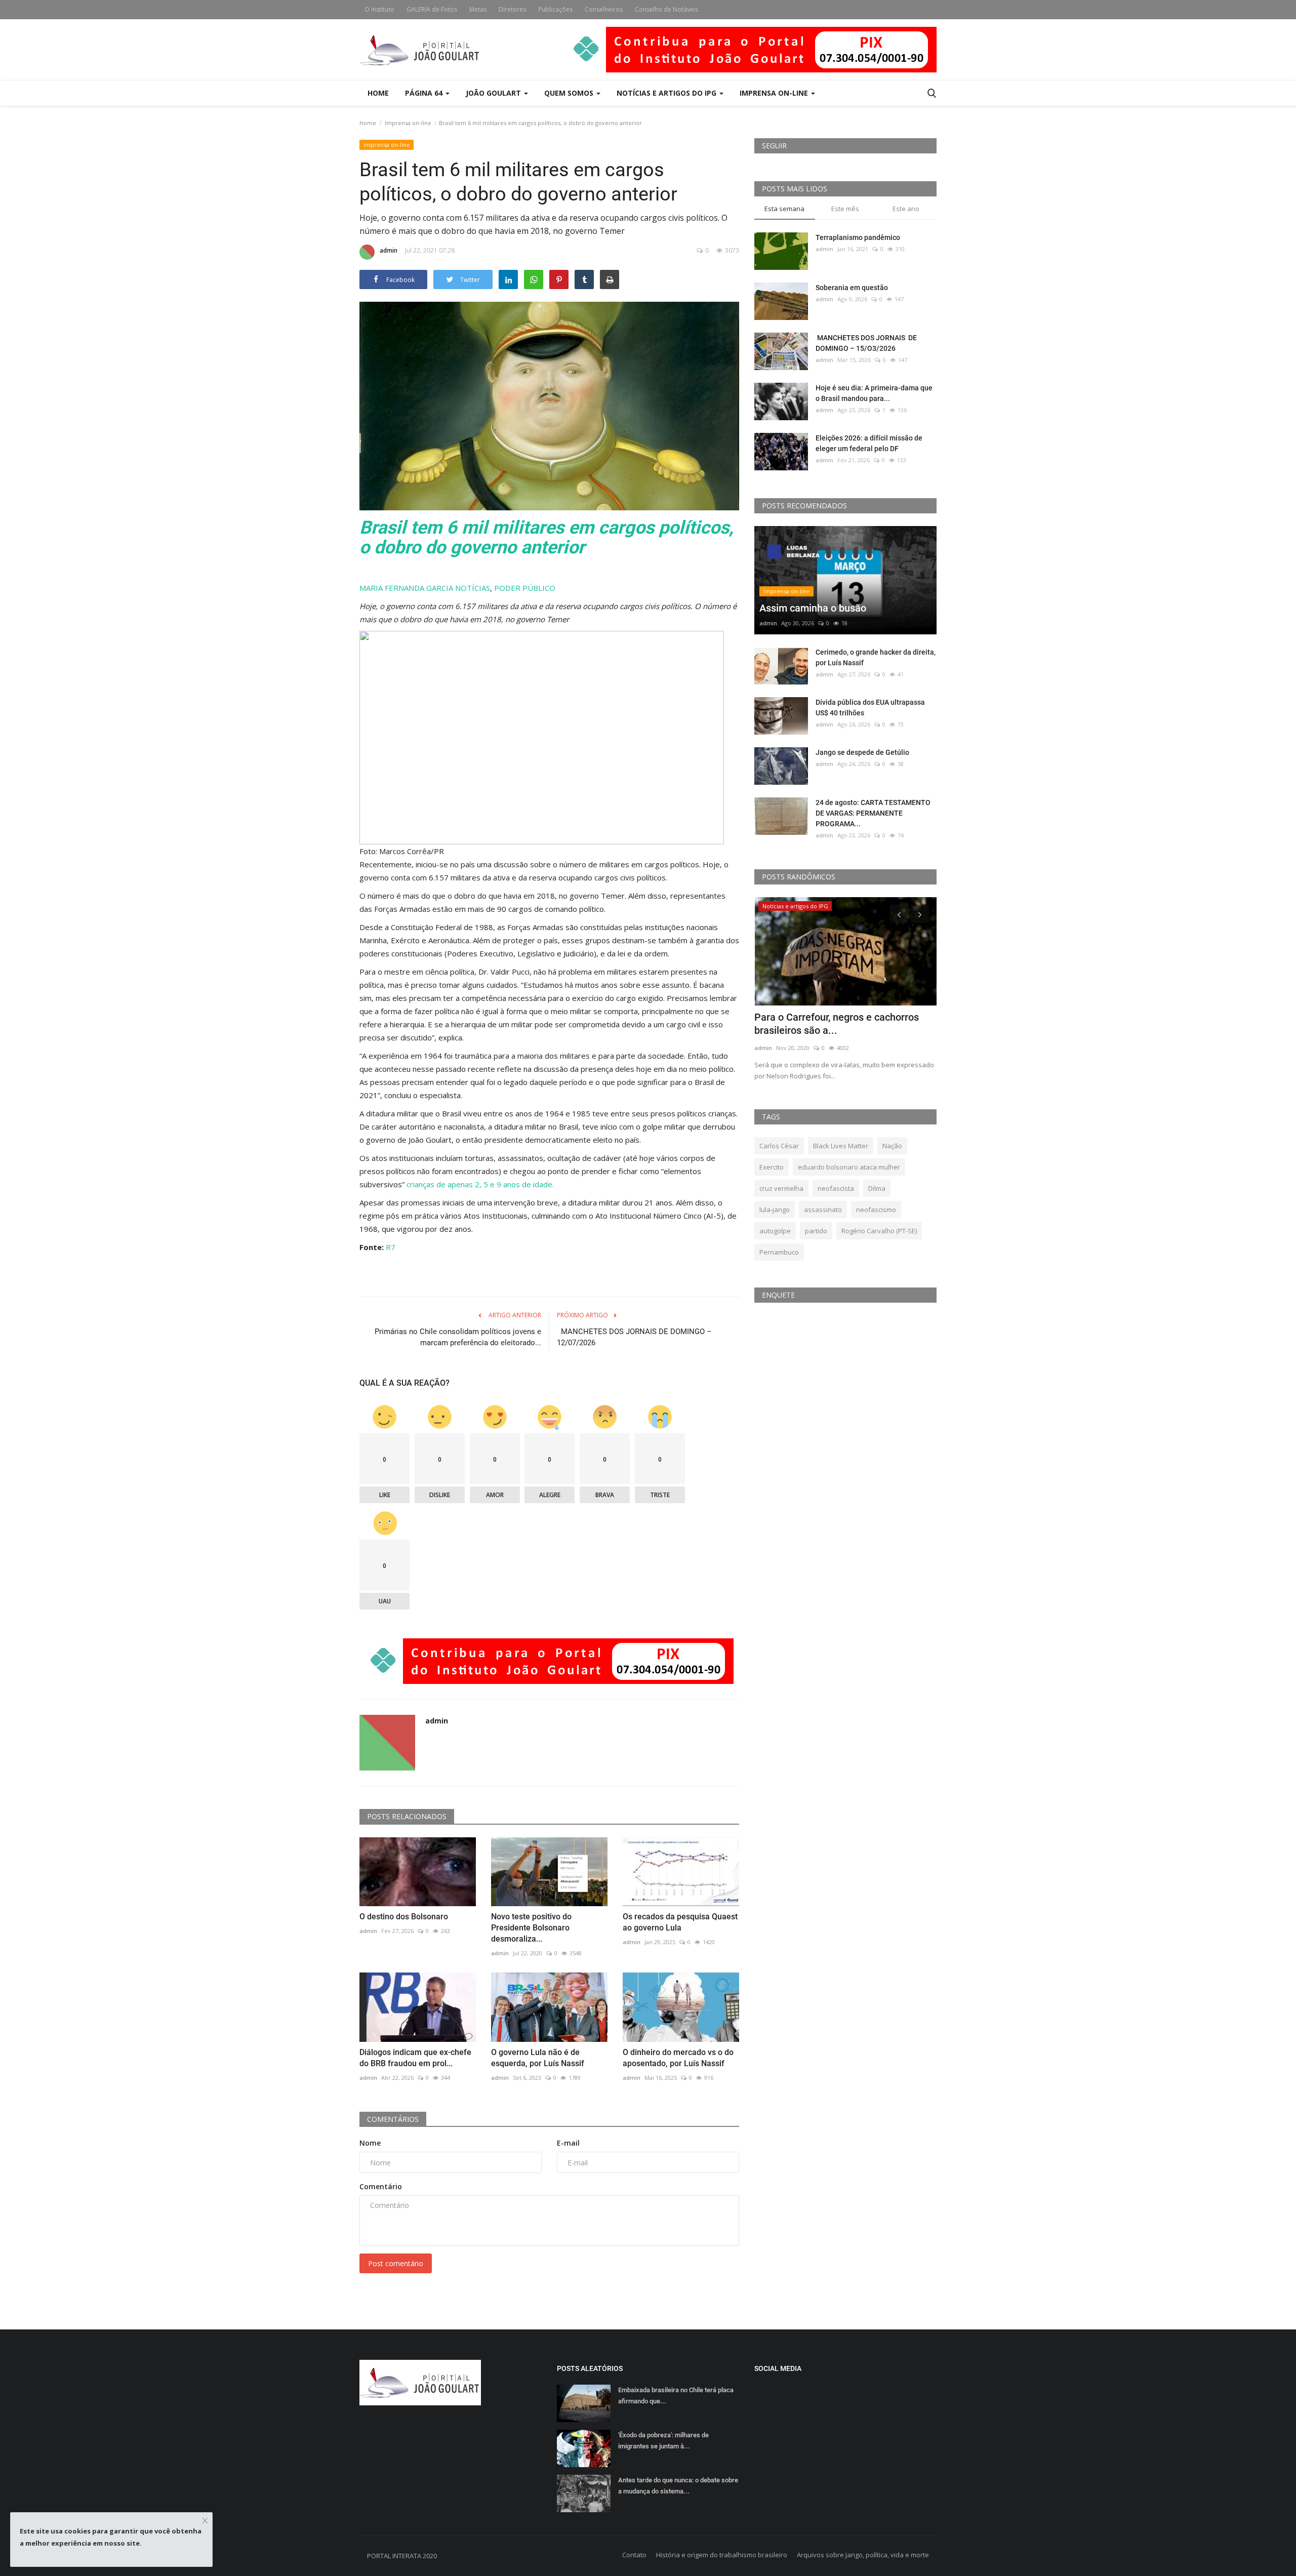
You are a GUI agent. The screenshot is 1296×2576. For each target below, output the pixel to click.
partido (816, 1231)
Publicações (555, 9)
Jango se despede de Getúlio (862, 752)
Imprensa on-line (408, 123)
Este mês (845, 209)
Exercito (772, 1167)
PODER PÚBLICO (525, 588)
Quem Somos (570, 93)
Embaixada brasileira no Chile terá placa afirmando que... (676, 2396)
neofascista (836, 1188)
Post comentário (396, 2263)
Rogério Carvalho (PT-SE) (879, 1231)
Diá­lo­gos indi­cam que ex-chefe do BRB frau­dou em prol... (415, 2058)
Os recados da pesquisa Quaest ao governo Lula (680, 1922)
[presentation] (899, 914)
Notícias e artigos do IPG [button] (667, 93)
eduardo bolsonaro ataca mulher (849, 1167)
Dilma (877, 1188)
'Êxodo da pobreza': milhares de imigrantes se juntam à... (663, 2441)
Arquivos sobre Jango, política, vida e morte (863, 2555)
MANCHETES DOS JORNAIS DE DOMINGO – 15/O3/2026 (866, 343)
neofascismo (876, 1210)
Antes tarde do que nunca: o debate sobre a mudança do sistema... (678, 2486)
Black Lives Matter (841, 1146)
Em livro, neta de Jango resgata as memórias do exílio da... (832, 1024)
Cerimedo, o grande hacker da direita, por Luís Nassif (876, 657)
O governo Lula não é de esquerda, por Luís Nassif (538, 2058)
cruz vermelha (781, 1188)
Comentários (393, 2119)
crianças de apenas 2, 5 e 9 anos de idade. (480, 1184)
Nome (370, 2143)
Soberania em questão (852, 288)
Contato (634, 2555)
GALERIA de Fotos (432, 9)
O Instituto (379, 9)
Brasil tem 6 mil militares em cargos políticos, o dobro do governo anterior (546, 538)
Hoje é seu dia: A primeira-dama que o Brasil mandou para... (874, 393)
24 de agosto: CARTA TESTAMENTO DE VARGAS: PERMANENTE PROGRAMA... (873, 813)
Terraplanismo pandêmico (858, 237)
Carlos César (779, 1146)
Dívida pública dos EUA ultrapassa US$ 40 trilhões (870, 708)
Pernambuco (779, 1252)
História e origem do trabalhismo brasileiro (722, 2555)
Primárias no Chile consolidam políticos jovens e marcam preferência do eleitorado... (458, 1337)
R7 (391, 1247)
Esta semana (784, 209)
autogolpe (775, 1231)
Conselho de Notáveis (666, 9)
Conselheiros (604, 9)
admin (389, 250)
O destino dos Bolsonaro (404, 1917)
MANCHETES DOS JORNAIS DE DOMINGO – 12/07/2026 (634, 1337)
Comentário (381, 2186)
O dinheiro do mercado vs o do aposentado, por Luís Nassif (678, 2058)
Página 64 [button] (425, 93)
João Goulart (494, 93)
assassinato (823, 1210)
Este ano (906, 209)
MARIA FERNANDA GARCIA (406, 588)
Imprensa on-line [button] (775, 93)
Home (378, 93)
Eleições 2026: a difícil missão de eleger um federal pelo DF (869, 443)
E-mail (568, 2143)
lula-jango (775, 1210)
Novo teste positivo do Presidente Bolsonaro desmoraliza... (531, 1928)
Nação (892, 1146)
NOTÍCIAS (473, 588)
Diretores (512, 9)
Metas (478, 9)
